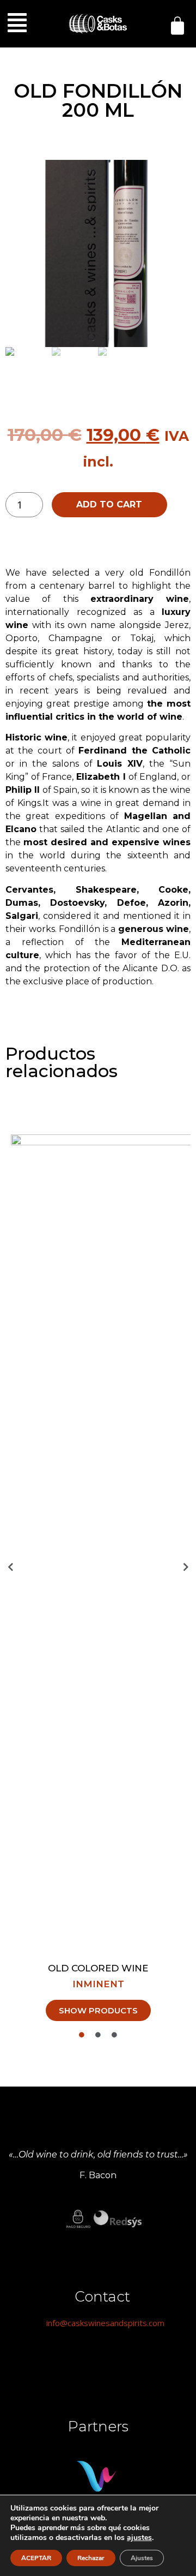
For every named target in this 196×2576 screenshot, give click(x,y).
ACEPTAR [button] (36, 2558)
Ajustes (142, 2558)
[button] (17, 23)
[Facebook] (72, 2357)
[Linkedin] (102, 2357)
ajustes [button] (139, 2538)
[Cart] (177, 26)
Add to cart (109, 504)
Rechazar (91, 2558)
